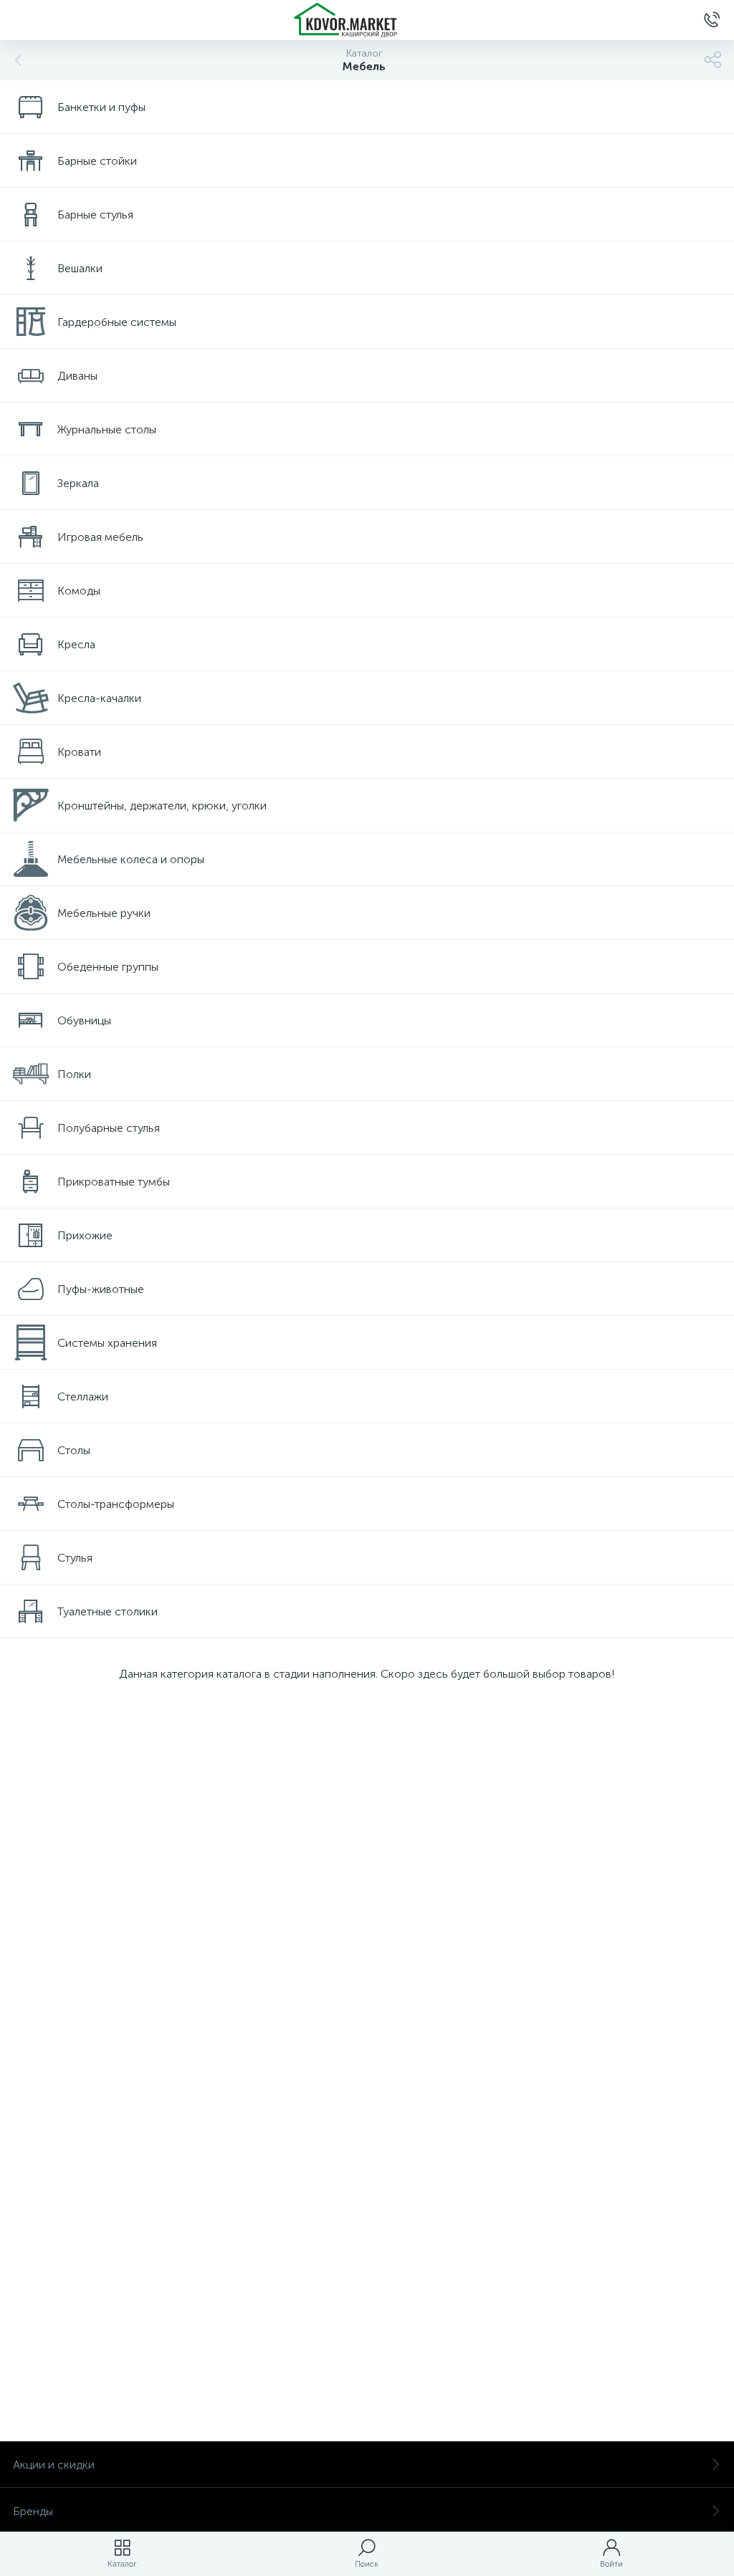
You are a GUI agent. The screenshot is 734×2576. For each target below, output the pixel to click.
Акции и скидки (54, 2465)
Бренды (33, 2511)
